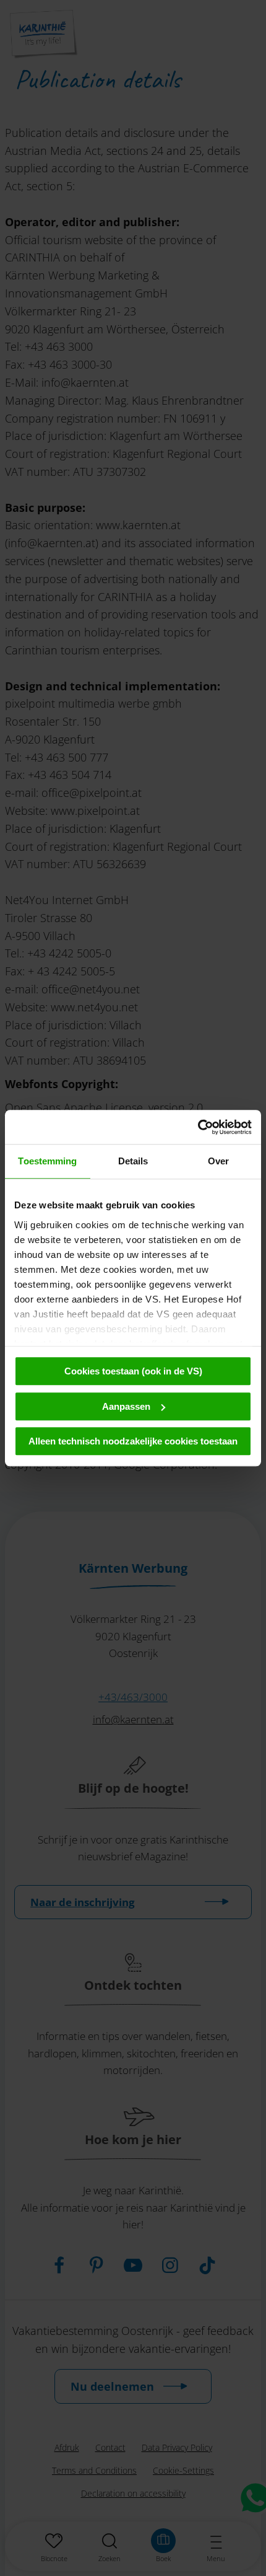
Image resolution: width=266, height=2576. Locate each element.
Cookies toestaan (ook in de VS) (133, 1371)
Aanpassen (126, 1406)
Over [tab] (218, 1161)
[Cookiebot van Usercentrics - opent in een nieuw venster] (198, 1127)
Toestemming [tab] (47, 1161)
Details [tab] (133, 1161)
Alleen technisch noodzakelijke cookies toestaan (133, 1441)
